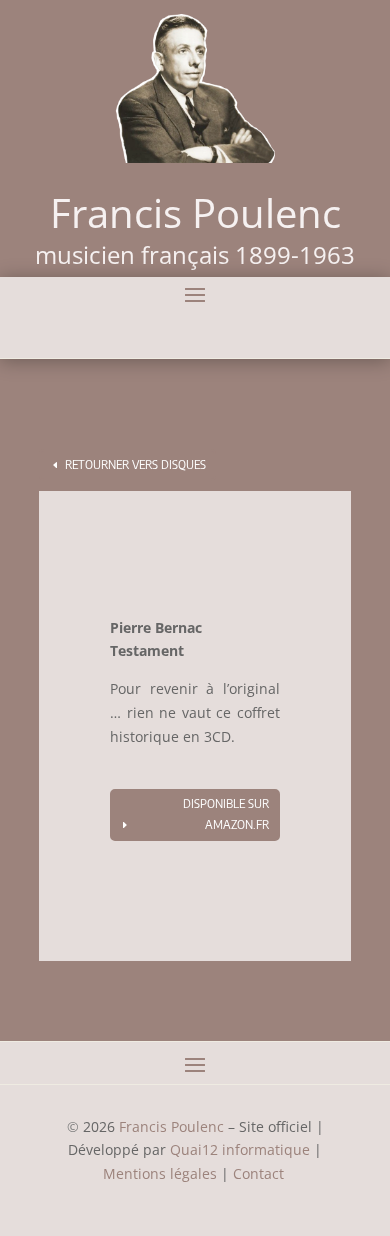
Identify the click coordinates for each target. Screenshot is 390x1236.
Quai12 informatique (240, 1149)
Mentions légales (160, 1173)
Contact (260, 1173)
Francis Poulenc (171, 1126)
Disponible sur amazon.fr (226, 813)
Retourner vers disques (135, 464)
